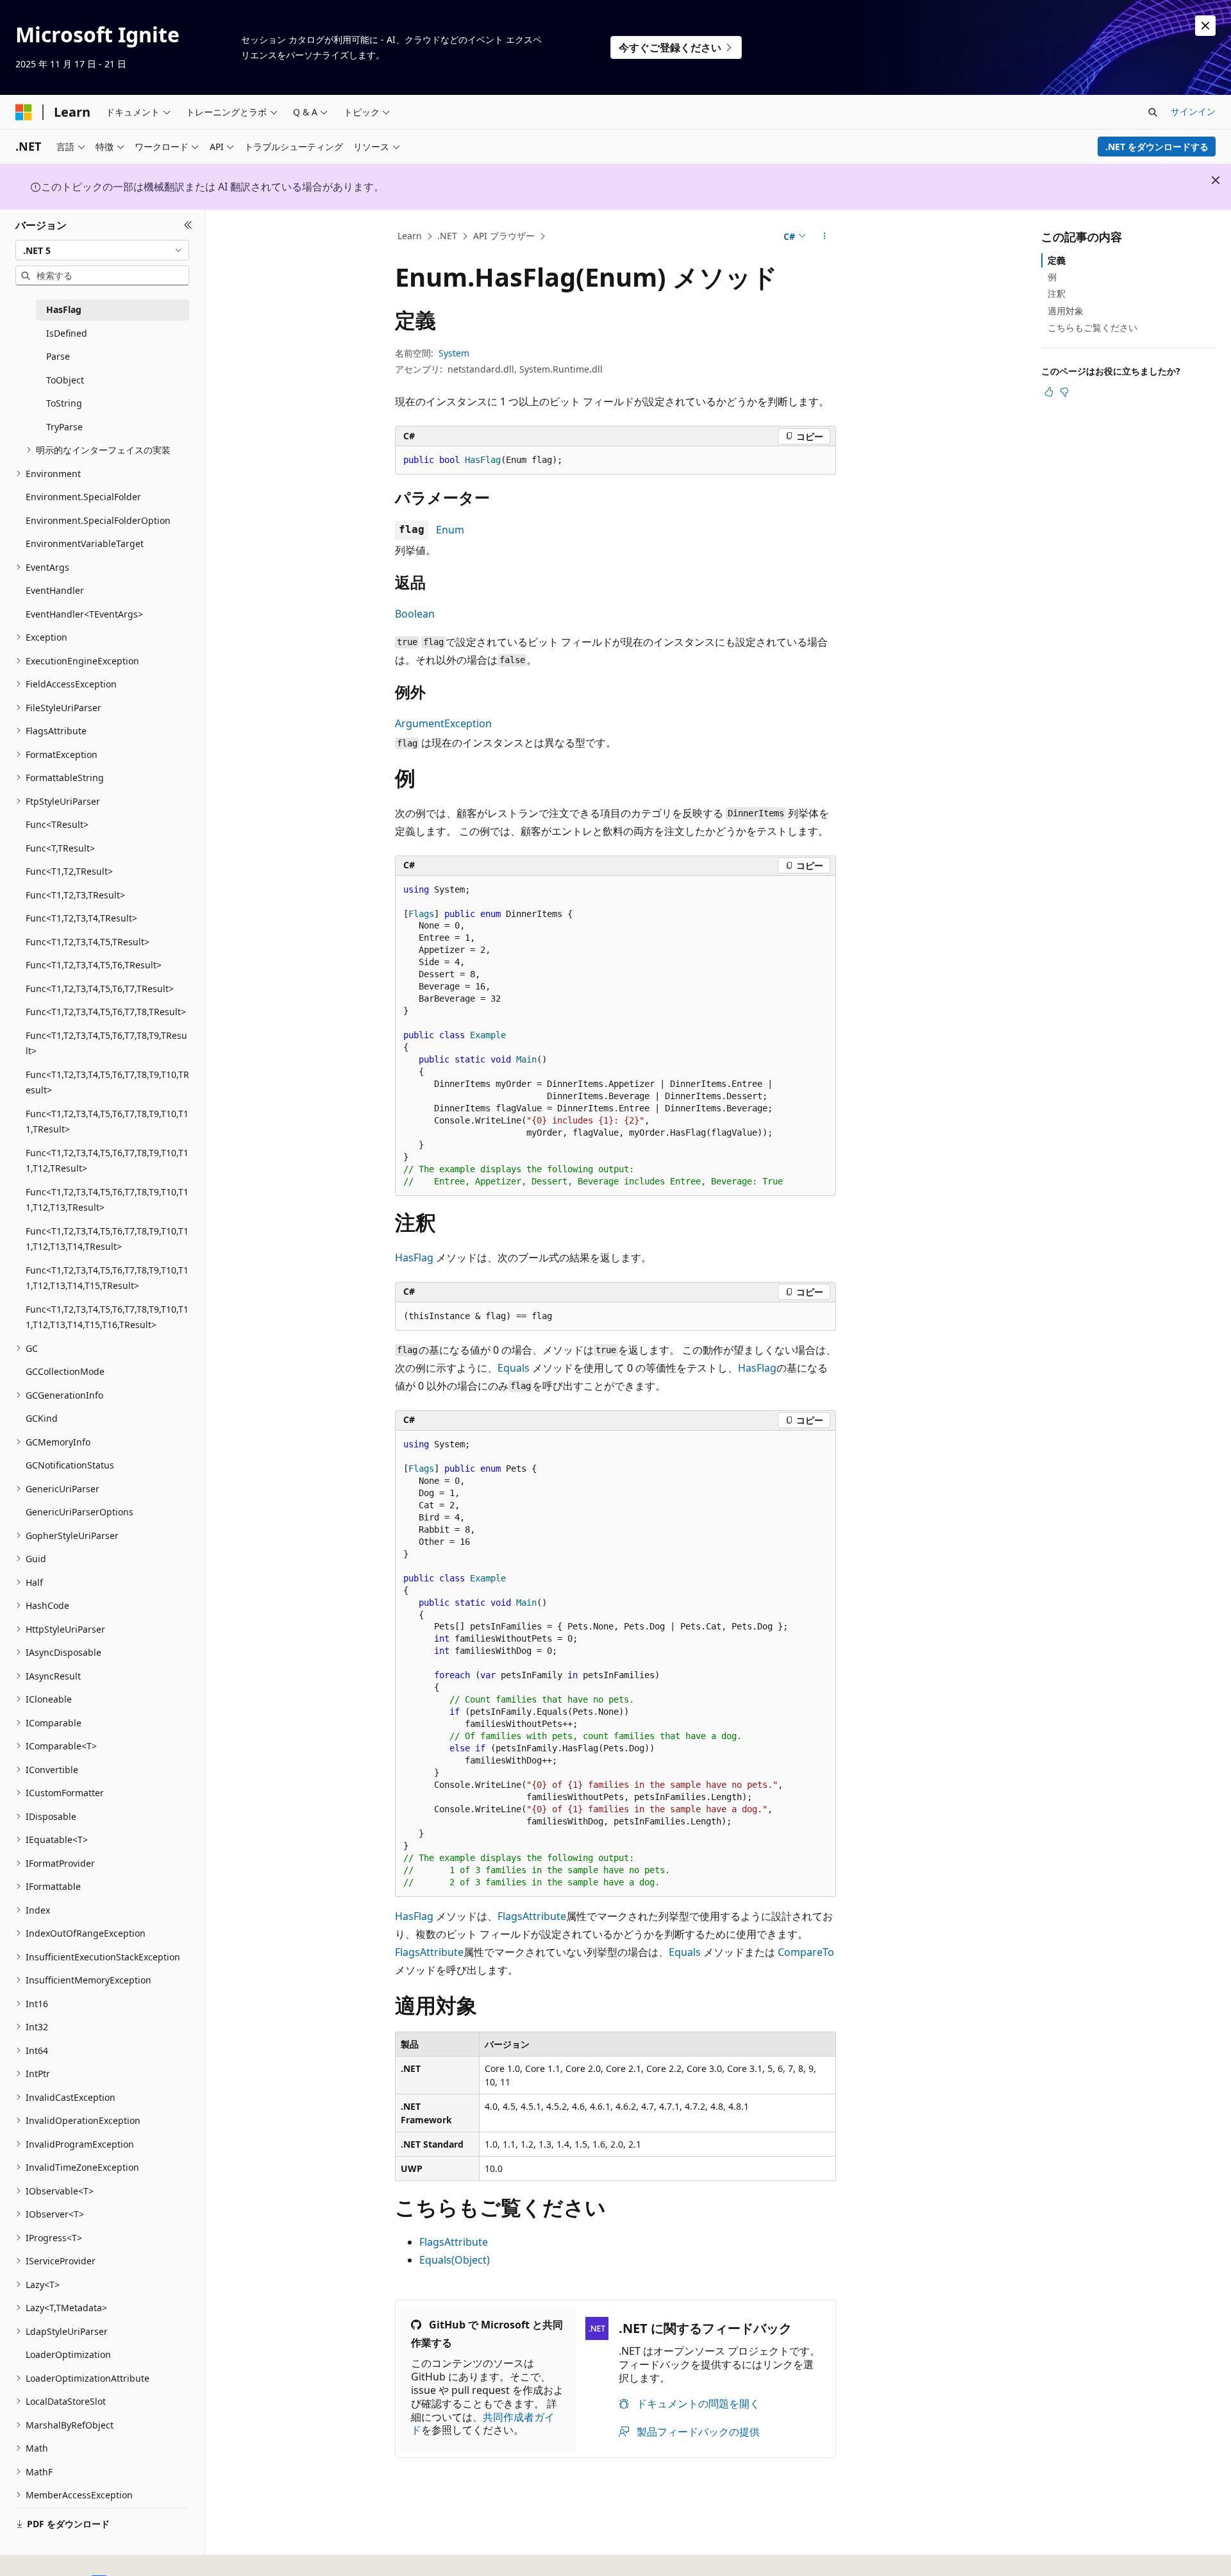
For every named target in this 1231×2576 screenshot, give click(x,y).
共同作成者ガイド (483, 2424)
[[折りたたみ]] (188, 225)
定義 (1057, 260)
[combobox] (102, 250)
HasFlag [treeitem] (64, 309)
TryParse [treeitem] (64, 427)
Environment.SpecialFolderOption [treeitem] (98, 520)
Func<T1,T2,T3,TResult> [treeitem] (75, 895)
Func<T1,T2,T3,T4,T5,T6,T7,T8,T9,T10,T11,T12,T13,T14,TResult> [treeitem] (107, 1239)
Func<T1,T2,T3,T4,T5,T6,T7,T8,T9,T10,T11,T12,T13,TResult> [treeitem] (107, 1200)
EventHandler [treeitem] (55, 590)
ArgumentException (443, 723)
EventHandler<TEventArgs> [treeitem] (84, 614)
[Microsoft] (24, 112)
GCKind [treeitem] (42, 1418)
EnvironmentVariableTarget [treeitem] (85, 543)
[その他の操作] (825, 237)
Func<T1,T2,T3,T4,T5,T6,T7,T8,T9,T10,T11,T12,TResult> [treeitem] (107, 1161)
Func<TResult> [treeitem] (57, 824)
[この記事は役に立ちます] (1049, 392)
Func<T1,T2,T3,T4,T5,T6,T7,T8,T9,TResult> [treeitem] (106, 1043)
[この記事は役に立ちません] (1064, 392)
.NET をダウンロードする (1157, 147)
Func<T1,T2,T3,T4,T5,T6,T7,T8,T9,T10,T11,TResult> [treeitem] (107, 1122)
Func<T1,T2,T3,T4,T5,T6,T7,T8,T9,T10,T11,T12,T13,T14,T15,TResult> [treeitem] (107, 1278)
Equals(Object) (455, 2260)
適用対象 (1066, 311)
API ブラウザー (504, 236)
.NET (447, 236)
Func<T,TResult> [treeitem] (60, 848)
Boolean (415, 614)
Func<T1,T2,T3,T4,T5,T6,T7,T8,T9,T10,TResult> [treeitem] (107, 1082)
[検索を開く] (1153, 112)
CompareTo (806, 1952)
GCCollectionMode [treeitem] (65, 1371)
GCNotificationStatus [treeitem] (70, 1465)
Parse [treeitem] (58, 356)
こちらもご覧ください (1093, 327)
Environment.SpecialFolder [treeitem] (83, 497)
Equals (514, 1368)
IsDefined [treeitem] (67, 333)
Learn (410, 236)
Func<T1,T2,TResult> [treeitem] (69, 871)
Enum (450, 530)
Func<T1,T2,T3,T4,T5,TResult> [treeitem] (88, 942)
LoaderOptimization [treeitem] (68, 2354)
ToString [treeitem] (64, 403)
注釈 (1057, 293)
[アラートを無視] (1205, 26)
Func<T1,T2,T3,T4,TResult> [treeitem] (81, 918)
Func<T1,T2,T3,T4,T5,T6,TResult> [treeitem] (94, 965)
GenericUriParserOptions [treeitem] (80, 1512)
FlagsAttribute (532, 1916)
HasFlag (414, 1258)
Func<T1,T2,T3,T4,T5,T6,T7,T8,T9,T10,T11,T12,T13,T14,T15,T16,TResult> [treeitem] (107, 1317)
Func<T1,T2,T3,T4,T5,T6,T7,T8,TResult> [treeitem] (106, 1012)
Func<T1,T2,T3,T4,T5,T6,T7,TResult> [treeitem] (100, 989)
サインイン (1193, 111)
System (454, 353)
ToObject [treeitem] (65, 380)
